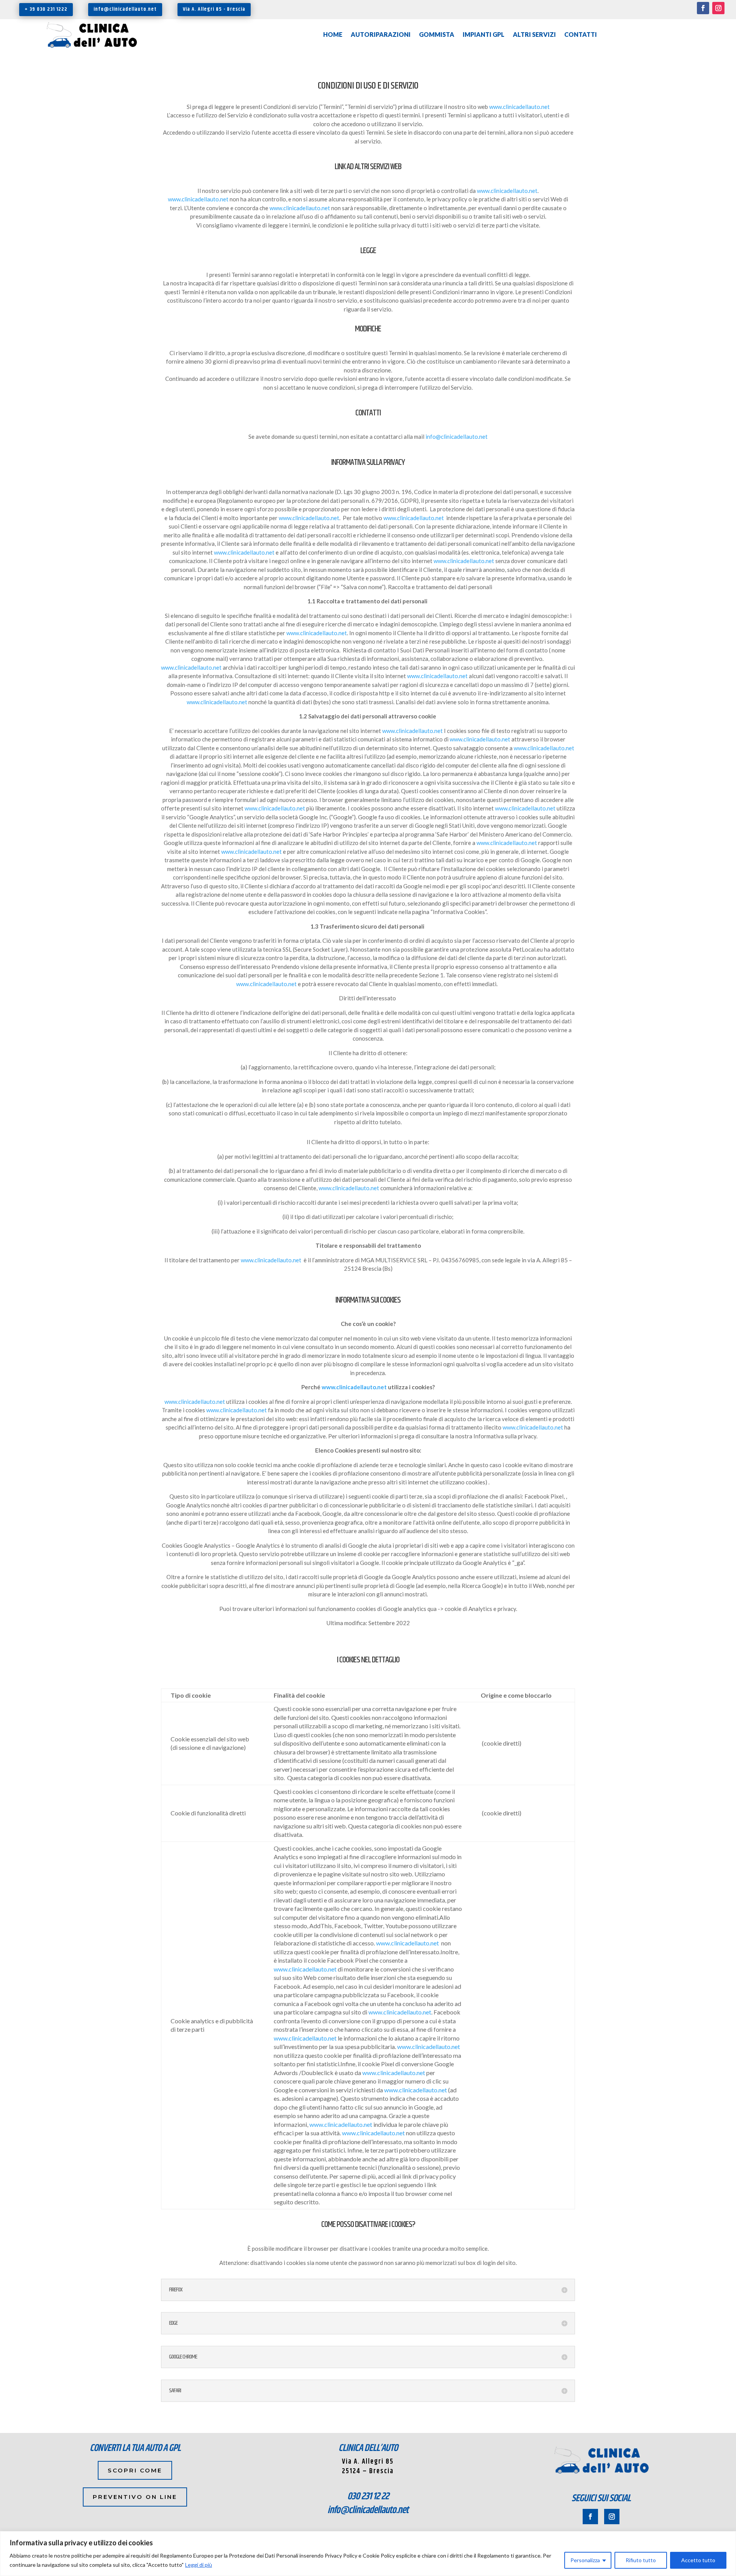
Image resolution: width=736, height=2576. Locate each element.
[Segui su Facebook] (703, 8)
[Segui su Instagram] (718, 8)
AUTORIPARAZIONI (381, 35)
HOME (333, 35)
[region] (368, 2554)
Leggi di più (199, 2565)
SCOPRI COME (135, 2470)
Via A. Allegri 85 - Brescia (214, 9)
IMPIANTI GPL (484, 35)
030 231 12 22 (368, 2496)
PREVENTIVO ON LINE (135, 2497)
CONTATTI (581, 35)
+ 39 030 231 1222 (46, 9)
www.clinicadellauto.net (519, 107)
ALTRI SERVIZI (534, 35)
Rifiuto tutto (641, 2560)
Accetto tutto (698, 2560)
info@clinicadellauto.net (125, 9)
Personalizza (585, 2560)
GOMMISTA (437, 35)
